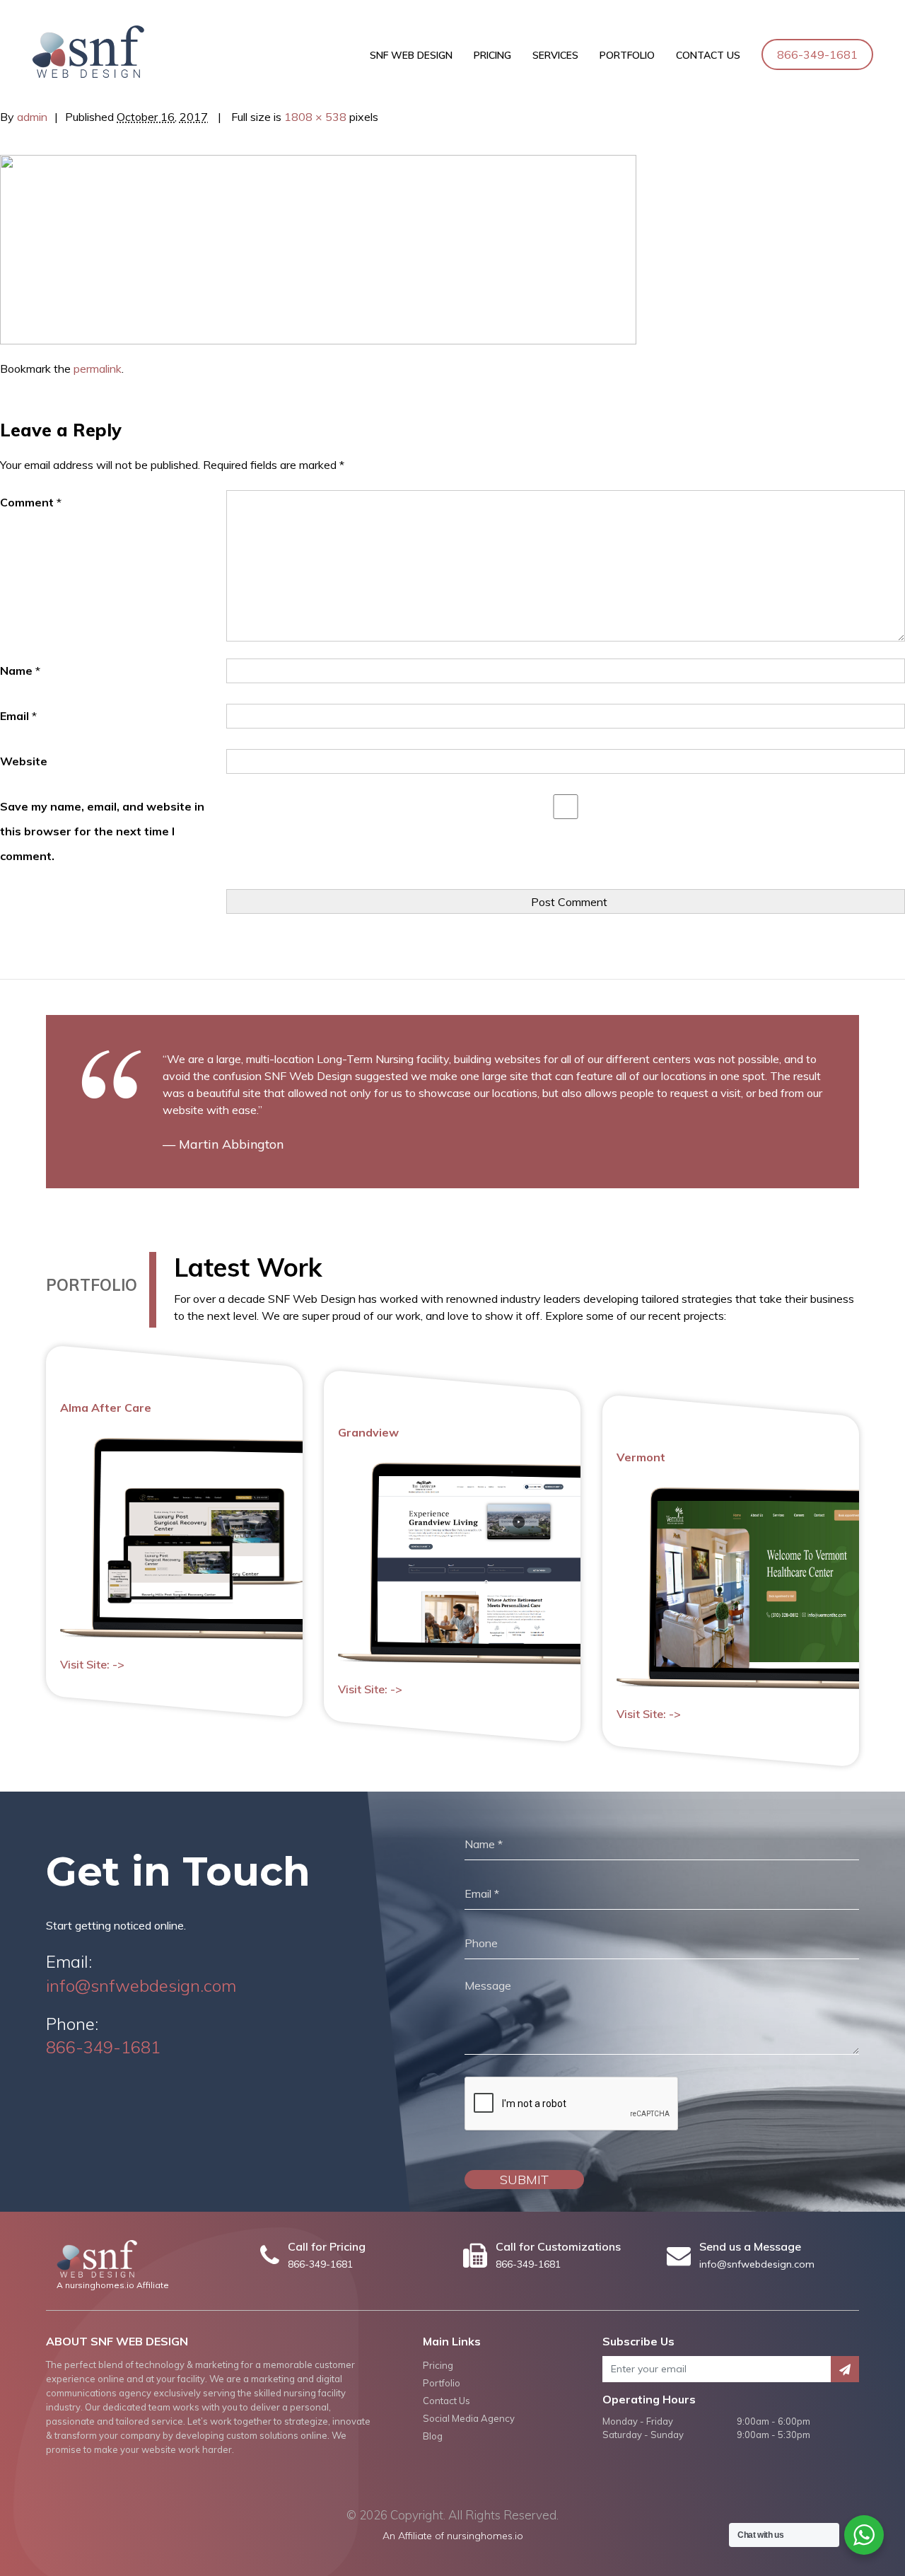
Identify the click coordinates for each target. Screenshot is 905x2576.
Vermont (641, 1457)
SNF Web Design (411, 55)
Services (555, 55)
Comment (31, 502)
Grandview (368, 1432)
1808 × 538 (315, 117)
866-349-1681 (817, 54)
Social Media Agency (469, 2418)
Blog (433, 2436)
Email (18, 716)
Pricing (492, 55)
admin (32, 117)
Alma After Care (106, 1408)
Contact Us (708, 55)
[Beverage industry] (318, 248)
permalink (98, 369)
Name (20, 671)
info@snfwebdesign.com (141, 1985)
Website (24, 761)
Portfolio (627, 55)
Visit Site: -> (92, 1665)
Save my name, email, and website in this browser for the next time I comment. (102, 831)
